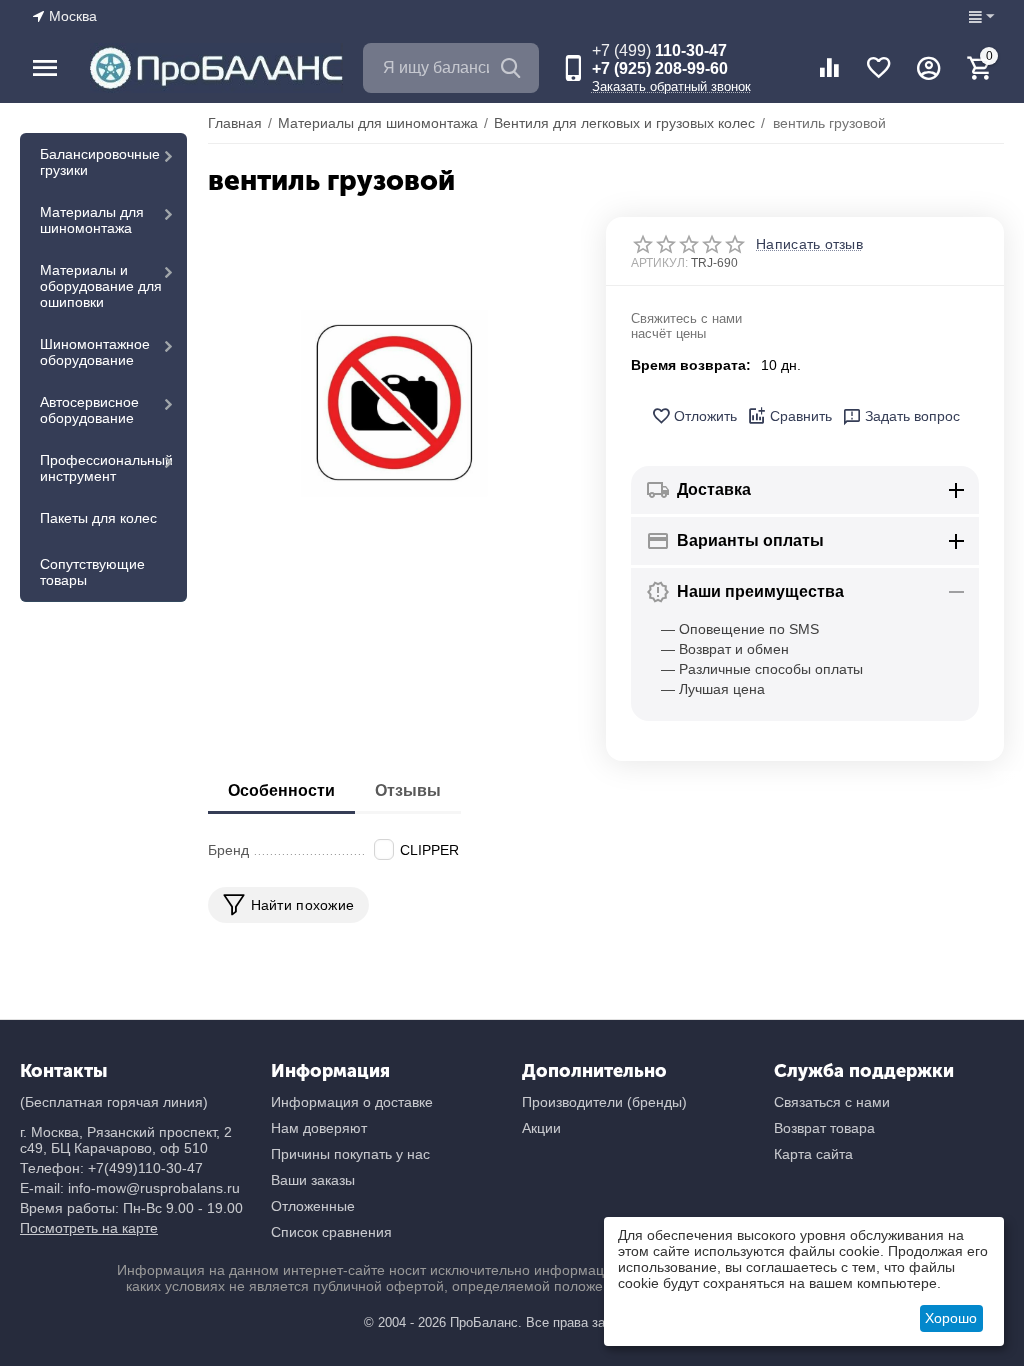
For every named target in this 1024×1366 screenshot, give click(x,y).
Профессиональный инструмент (106, 468)
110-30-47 (659, 50)
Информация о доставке (352, 1102)
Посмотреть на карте (89, 1228)
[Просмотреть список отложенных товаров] (879, 68)
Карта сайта (813, 1154)
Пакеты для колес (98, 518)
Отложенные (313, 1206)
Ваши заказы (313, 1180)
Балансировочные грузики (100, 162)
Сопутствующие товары (92, 572)
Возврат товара (824, 1128)
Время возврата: (691, 365)
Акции (541, 1128)
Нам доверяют (319, 1128)
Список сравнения (331, 1232)
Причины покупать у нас (350, 1154)
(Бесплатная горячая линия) (114, 1102)
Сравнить (801, 416)
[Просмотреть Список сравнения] (829, 68)
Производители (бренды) (604, 1102)
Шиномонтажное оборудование (95, 352)
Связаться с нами (832, 1102)
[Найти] (514, 68)
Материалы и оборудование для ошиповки (101, 286)
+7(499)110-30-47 (145, 1168)
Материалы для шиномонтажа (92, 220)
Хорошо (951, 1318)
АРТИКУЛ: (659, 263)
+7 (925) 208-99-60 (660, 68)
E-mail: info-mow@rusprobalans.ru (130, 1188)
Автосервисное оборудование (89, 410)
